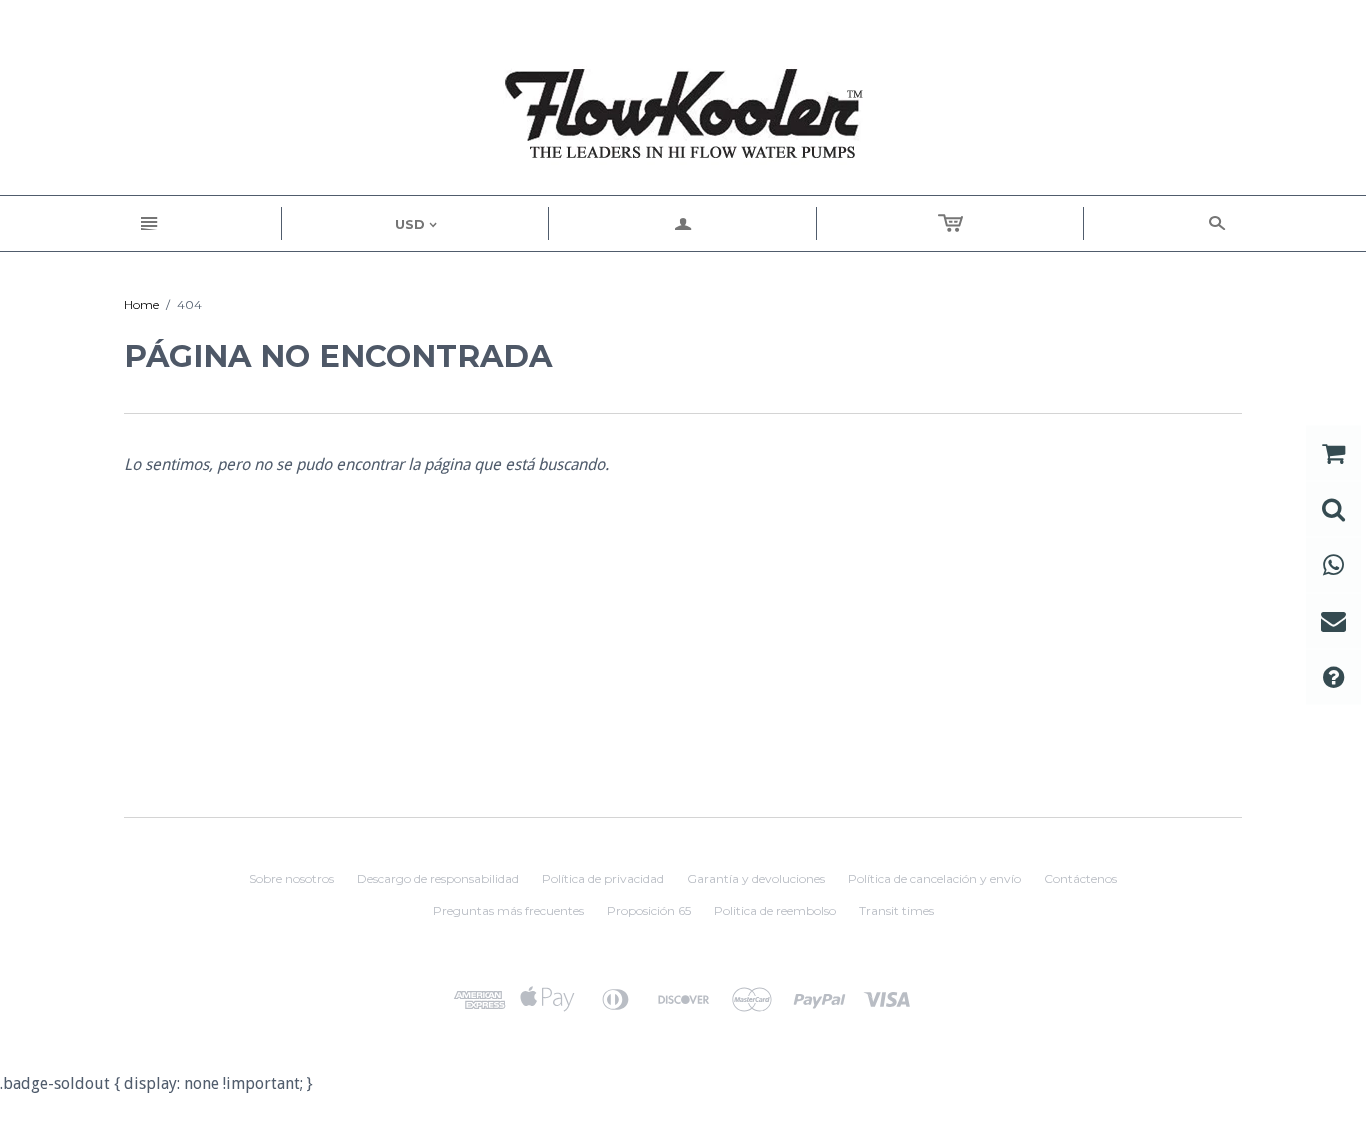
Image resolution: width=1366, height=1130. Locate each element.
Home (141, 304)
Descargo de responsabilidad (438, 878)
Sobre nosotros (291, 878)
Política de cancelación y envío (934, 878)
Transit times (896, 910)
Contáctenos (1080, 878)
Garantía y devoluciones (756, 878)
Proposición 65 (649, 910)
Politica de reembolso (775, 910)
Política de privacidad (603, 878)
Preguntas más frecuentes (508, 910)
